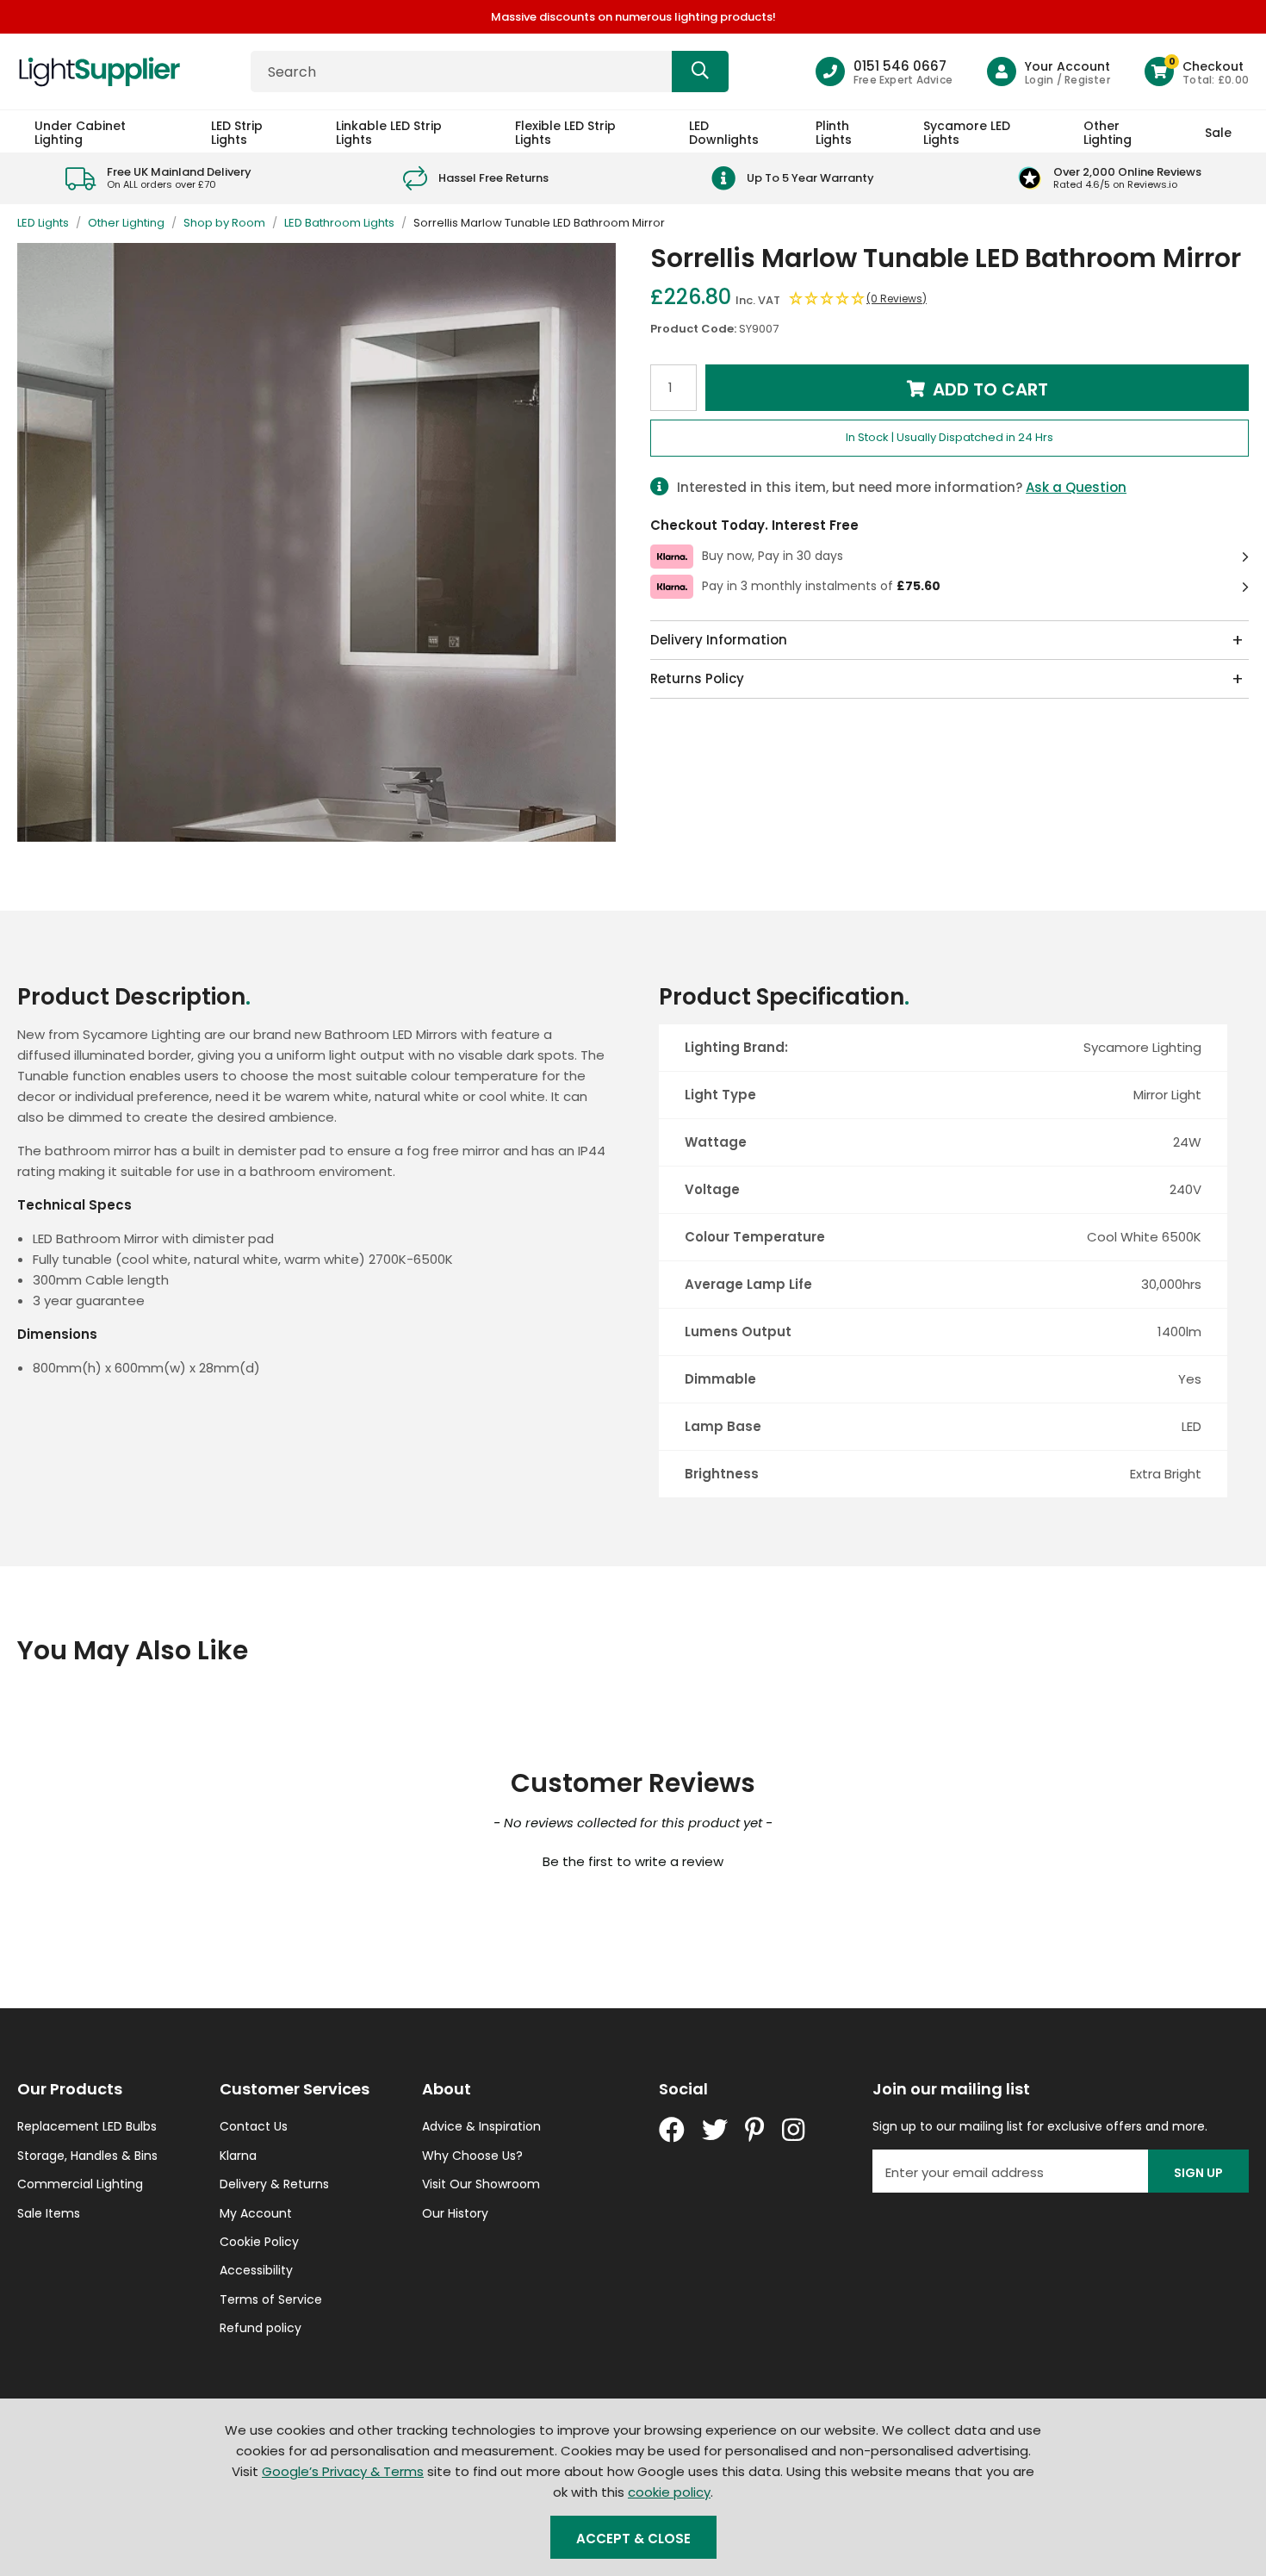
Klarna (238, 2156)
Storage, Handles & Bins (87, 2156)
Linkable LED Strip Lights (389, 132)
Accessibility (256, 2270)
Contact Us (254, 2126)
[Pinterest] (755, 2130)
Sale (1218, 133)
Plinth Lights (834, 132)
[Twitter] (715, 2130)
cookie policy (669, 2492)
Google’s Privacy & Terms (343, 2471)
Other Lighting (1108, 132)
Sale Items (49, 2213)
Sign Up (1198, 2173)
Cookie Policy (259, 2242)
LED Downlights (724, 132)
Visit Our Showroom (481, 2184)
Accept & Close (633, 2539)
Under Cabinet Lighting (80, 132)
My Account (256, 2213)
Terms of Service (271, 2299)
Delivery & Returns (274, 2184)
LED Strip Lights (237, 132)
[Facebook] (672, 2130)
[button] (1197, 72)
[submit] (700, 72)
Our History (455, 2213)
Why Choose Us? (472, 2156)
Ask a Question (1076, 487)
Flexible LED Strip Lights (565, 132)
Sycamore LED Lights (967, 132)
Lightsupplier (99, 72)
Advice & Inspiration (481, 2126)
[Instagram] (795, 2130)
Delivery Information (719, 640)
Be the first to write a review (633, 1861)
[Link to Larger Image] (316, 542)
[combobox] (490, 72)
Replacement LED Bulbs (87, 2126)
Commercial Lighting (80, 2184)
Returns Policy (697, 678)
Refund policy (261, 2328)
